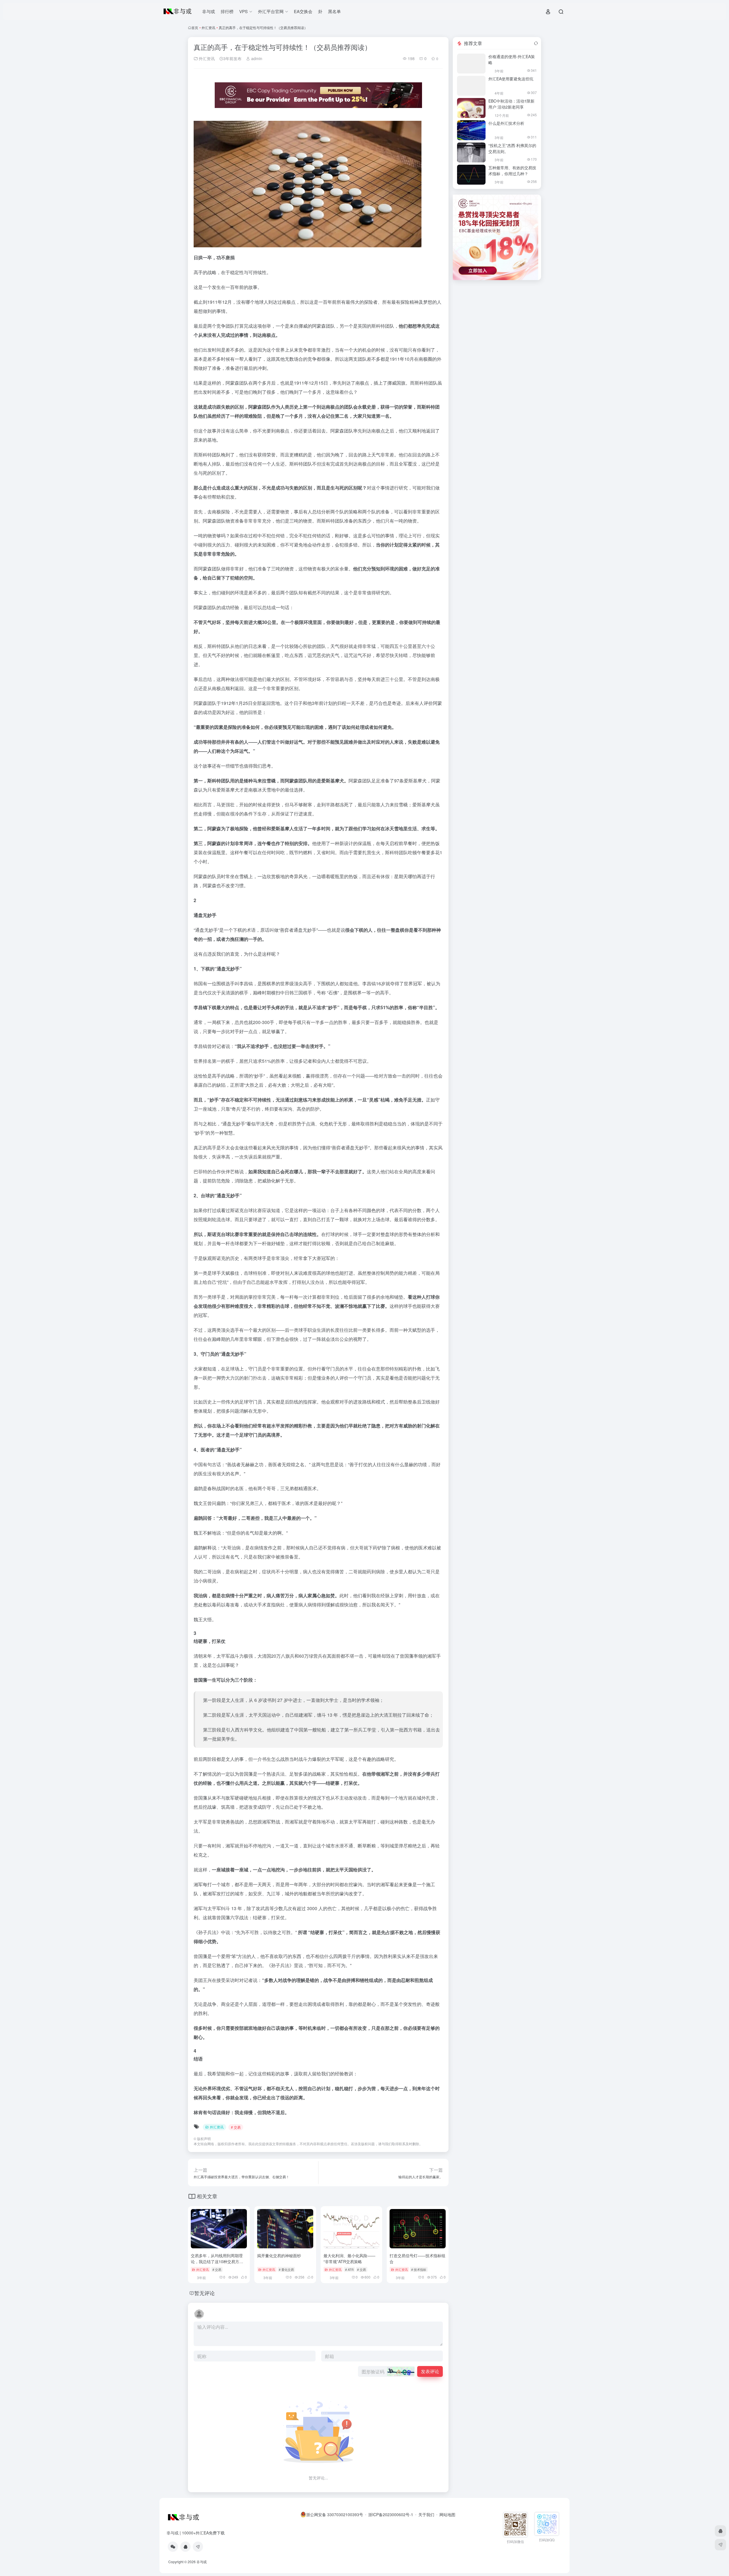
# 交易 (236, 2127)
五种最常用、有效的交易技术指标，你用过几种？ (512, 171)
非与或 (209, 11)
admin (256, 58)
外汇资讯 (208, 27)
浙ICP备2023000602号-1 (391, 2514)
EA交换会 (303, 11)
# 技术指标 (419, 2269)
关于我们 (426, 2514)
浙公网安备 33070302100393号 (335, 2514)
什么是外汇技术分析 (506, 123)
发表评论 (430, 2371)
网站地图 (447, 2514)
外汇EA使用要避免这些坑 (511, 79)
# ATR (349, 2269)
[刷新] (536, 43)
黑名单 (334, 11)
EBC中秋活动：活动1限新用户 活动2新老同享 (511, 104)
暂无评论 (204, 2293)
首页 (195, 27)
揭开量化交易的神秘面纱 (279, 2255)
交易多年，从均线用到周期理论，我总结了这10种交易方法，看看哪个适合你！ (217, 2261)
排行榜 (227, 11)
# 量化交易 (286, 2269)
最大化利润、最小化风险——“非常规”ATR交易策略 (349, 2258)
